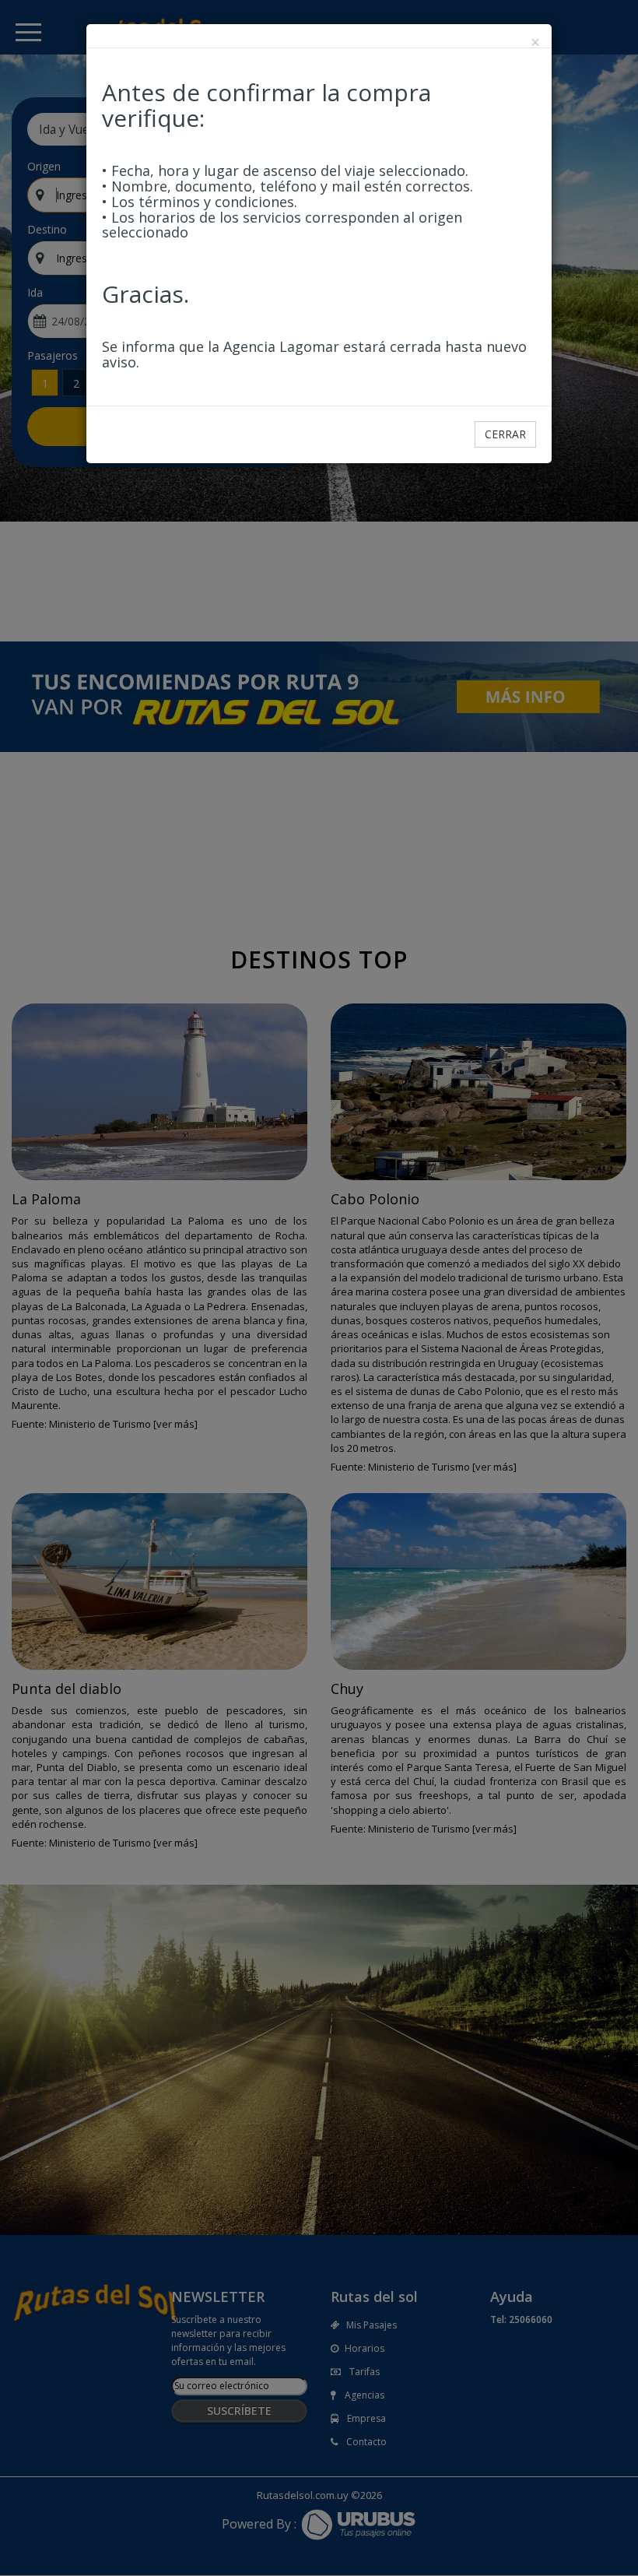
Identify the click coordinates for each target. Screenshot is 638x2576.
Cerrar (505, 434)
